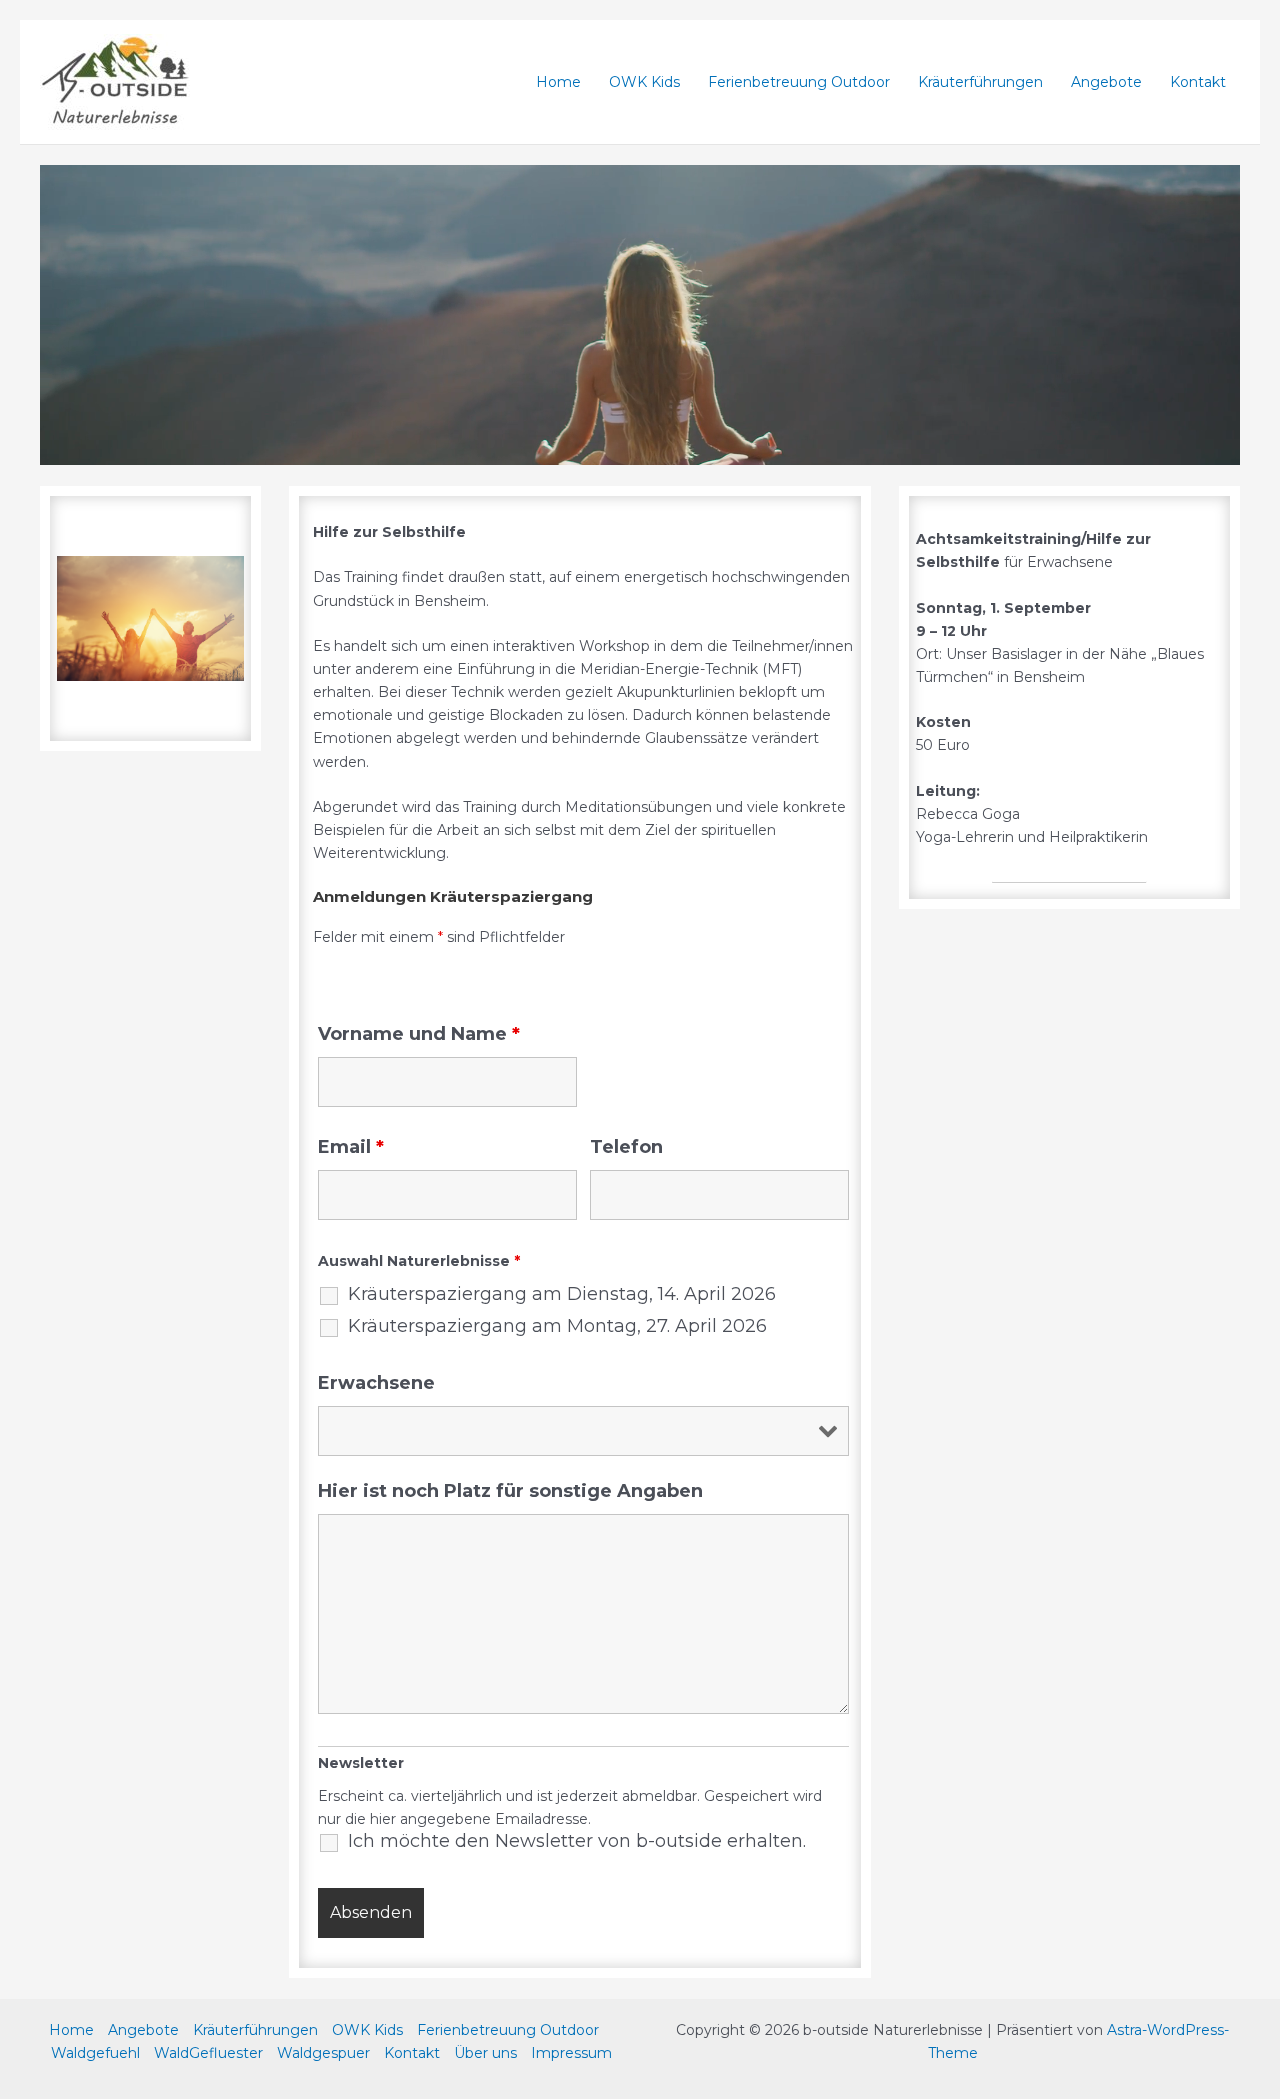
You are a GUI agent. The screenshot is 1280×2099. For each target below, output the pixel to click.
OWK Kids (644, 82)
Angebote (1106, 82)
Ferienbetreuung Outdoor (799, 82)
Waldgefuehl (95, 2053)
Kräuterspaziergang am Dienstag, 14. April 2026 (562, 1294)
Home (558, 82)
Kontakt (1198, 82)
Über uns (485, 2053)
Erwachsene (376, 1383)
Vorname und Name (419, 1034)
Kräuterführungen (980, 82)
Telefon (626, 1147)
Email (351, 1147)
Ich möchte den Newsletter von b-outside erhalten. (577, 1841)
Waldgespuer (323, 2053)
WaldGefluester (208, 2053)
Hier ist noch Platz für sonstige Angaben (510, 1491)
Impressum (571, 2053)
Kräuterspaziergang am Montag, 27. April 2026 (557, 1326)
